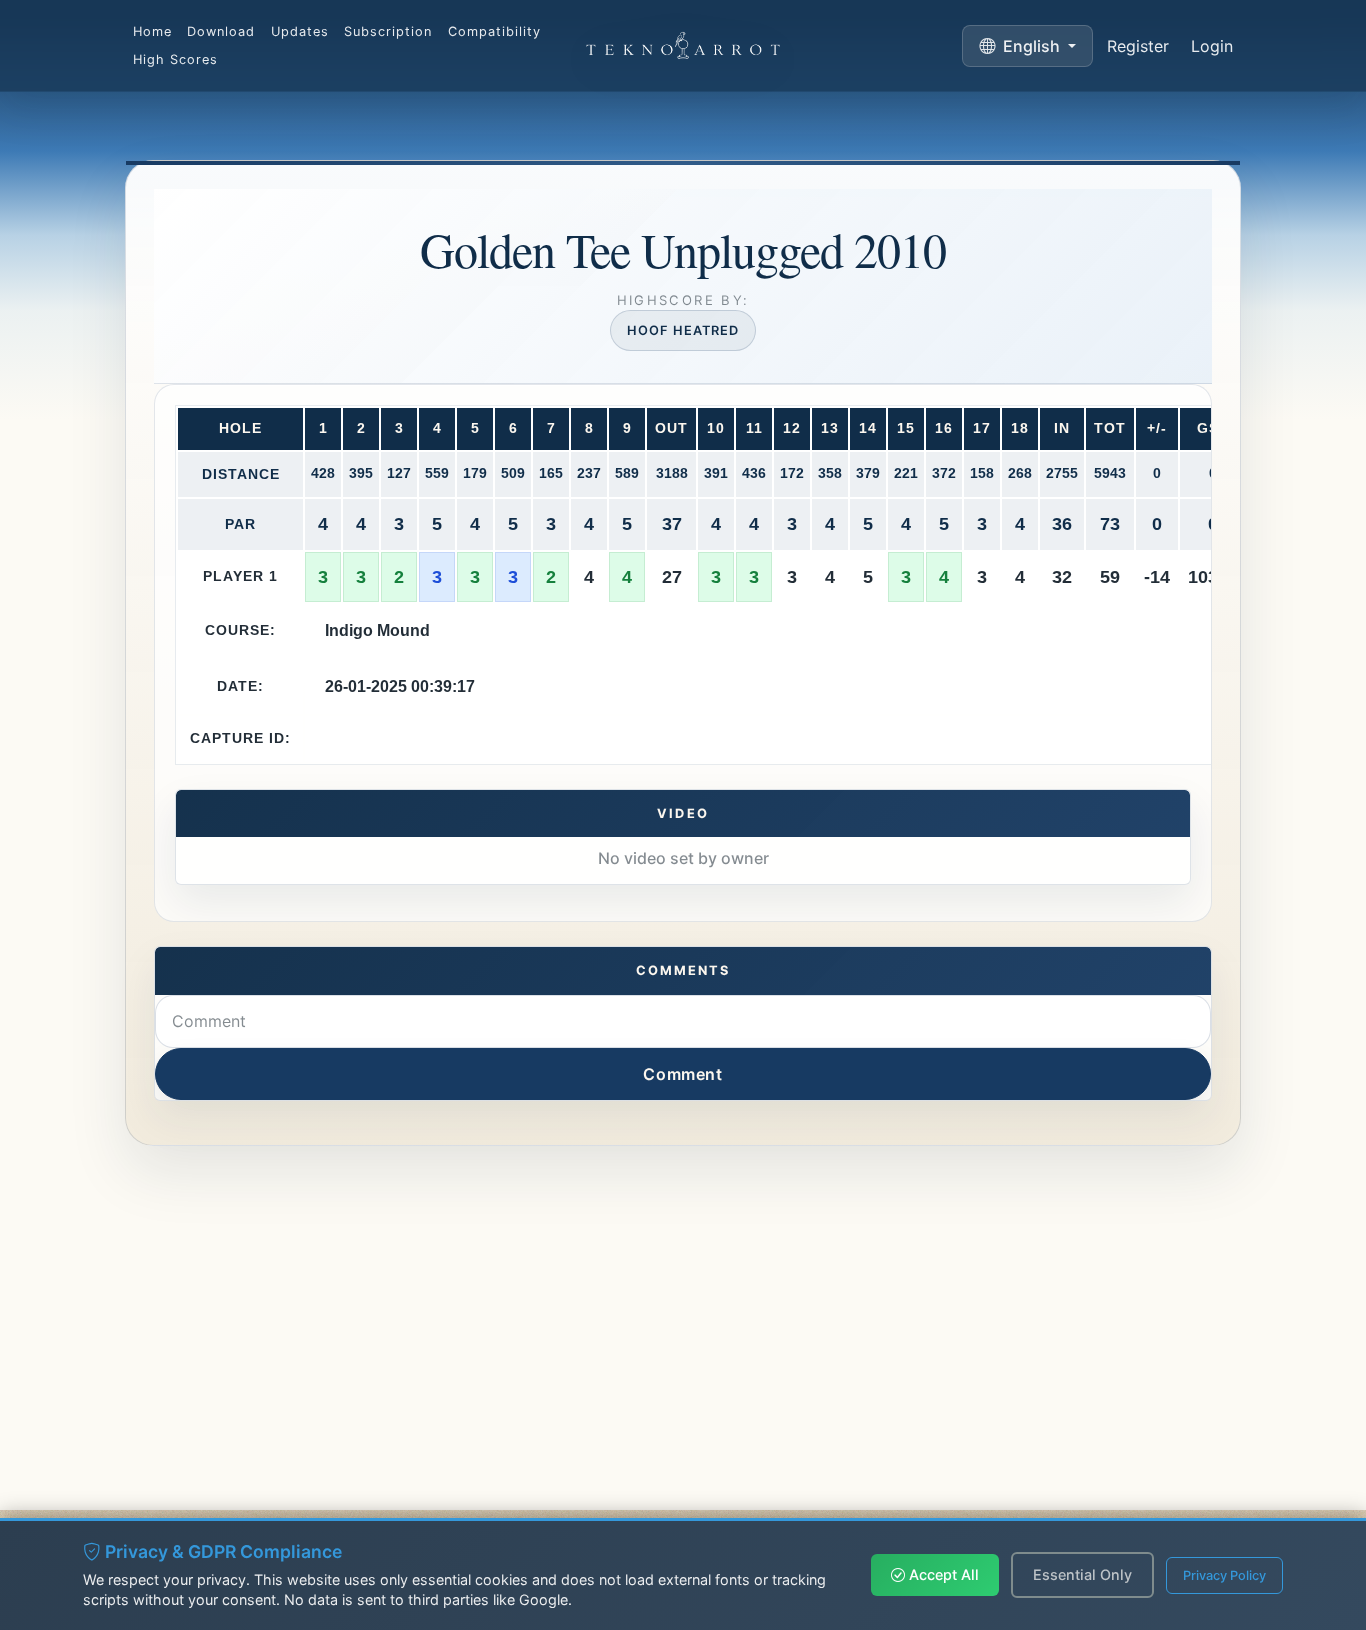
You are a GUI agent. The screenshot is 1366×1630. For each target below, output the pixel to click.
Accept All (942, 1574)
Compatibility (494, 31)
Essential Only (1082, 1574)
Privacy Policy (1224, 1575)
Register (1138, 46)
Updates (300, 31)
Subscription (388, 31)
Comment (682, 1074)
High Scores (175, 59)
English (1031, 46)
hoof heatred (683, 330)
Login (1212, 46)
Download (221, 31)
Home (152, 31)
